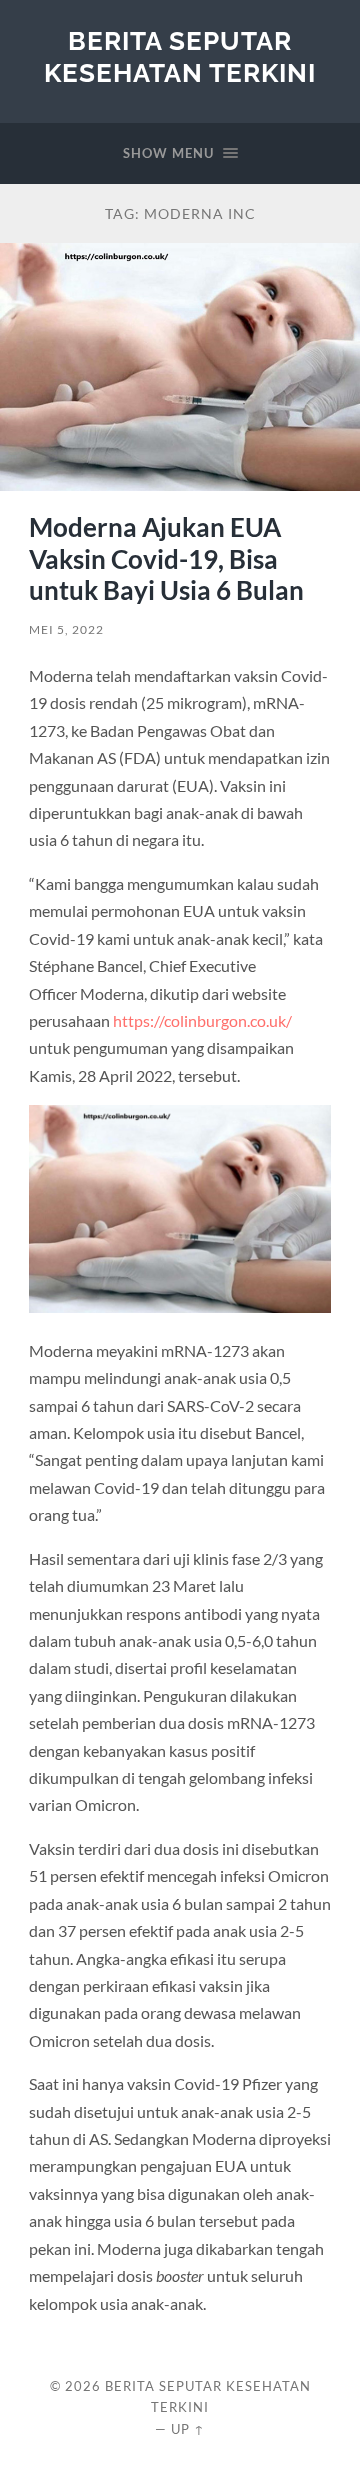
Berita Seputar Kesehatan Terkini (180, 56)
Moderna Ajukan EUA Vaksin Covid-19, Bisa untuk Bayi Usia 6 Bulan (166, 558)
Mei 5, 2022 (66, 629)
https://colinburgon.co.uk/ (202, 1020)
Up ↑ (188, 2429)
